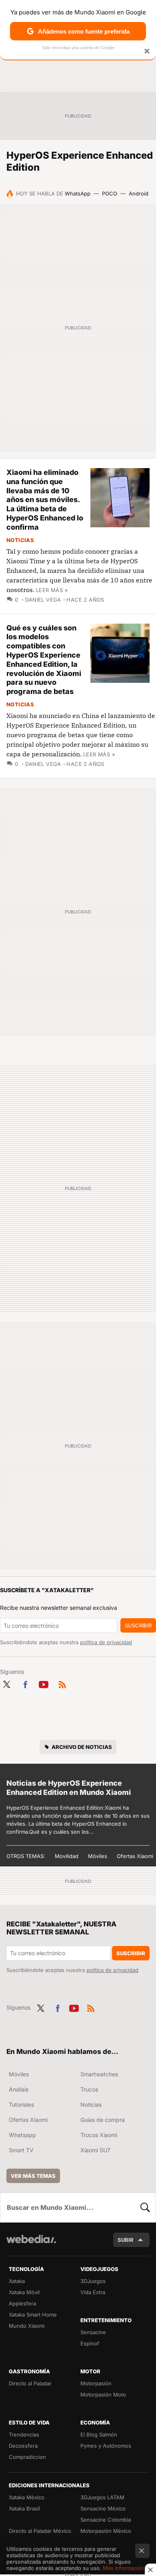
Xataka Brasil (24, 2508)
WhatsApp (78, 193)
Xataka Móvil (24, 2292)
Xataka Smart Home (33, 2315)
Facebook (25, 1683)
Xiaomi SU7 (95, 2150)
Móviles (98, 1856)
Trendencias (24, 2434)
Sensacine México (103, 2508)
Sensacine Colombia (106, 2520)
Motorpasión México (106, 2531)
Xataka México (27, 2497)
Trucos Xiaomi (99, 2135)
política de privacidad (106, 1642)
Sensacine (93, 2332)
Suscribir (138, 1625)
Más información (123, 2568)
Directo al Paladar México (40, 2531)
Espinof (90, 2343)
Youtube (44, 1683)
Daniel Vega (43, 600)
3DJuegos (93, 2281)
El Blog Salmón (99, 2434)
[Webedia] (31, 2244)
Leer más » (52, 590)
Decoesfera (23, 2446)
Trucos (89, 2089)
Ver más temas (33, 2176)
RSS (62, 1683)
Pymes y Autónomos (106, 2446)
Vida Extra (93, 2292)
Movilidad (67, 1856)
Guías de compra (103, 2120)
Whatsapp (22, 2135)
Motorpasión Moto (103, 2395)
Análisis (19, 2089)
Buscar (145, 2207)
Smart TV (21, 2150)
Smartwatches (99, 2074)
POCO (110, 193)
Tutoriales (21, 2104)
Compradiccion (27, 2457)
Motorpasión (96, 2383)
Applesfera (22, 2303)
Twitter (6, 1683)
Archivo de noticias (82, 1747)
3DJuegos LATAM (102, 2497)
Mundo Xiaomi (27, 2326)
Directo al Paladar (30, 2383)
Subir (126, 2240)
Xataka (17, 2281)
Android (139, 193)
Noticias (20, 540)
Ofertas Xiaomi (135, 1856)
